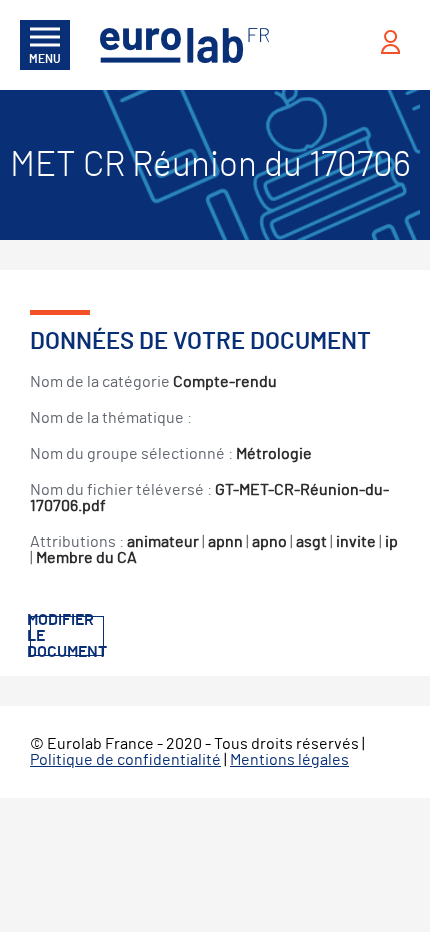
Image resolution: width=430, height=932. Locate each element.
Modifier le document (67, 636)
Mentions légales (289, 760)
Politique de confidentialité (125, 760)
